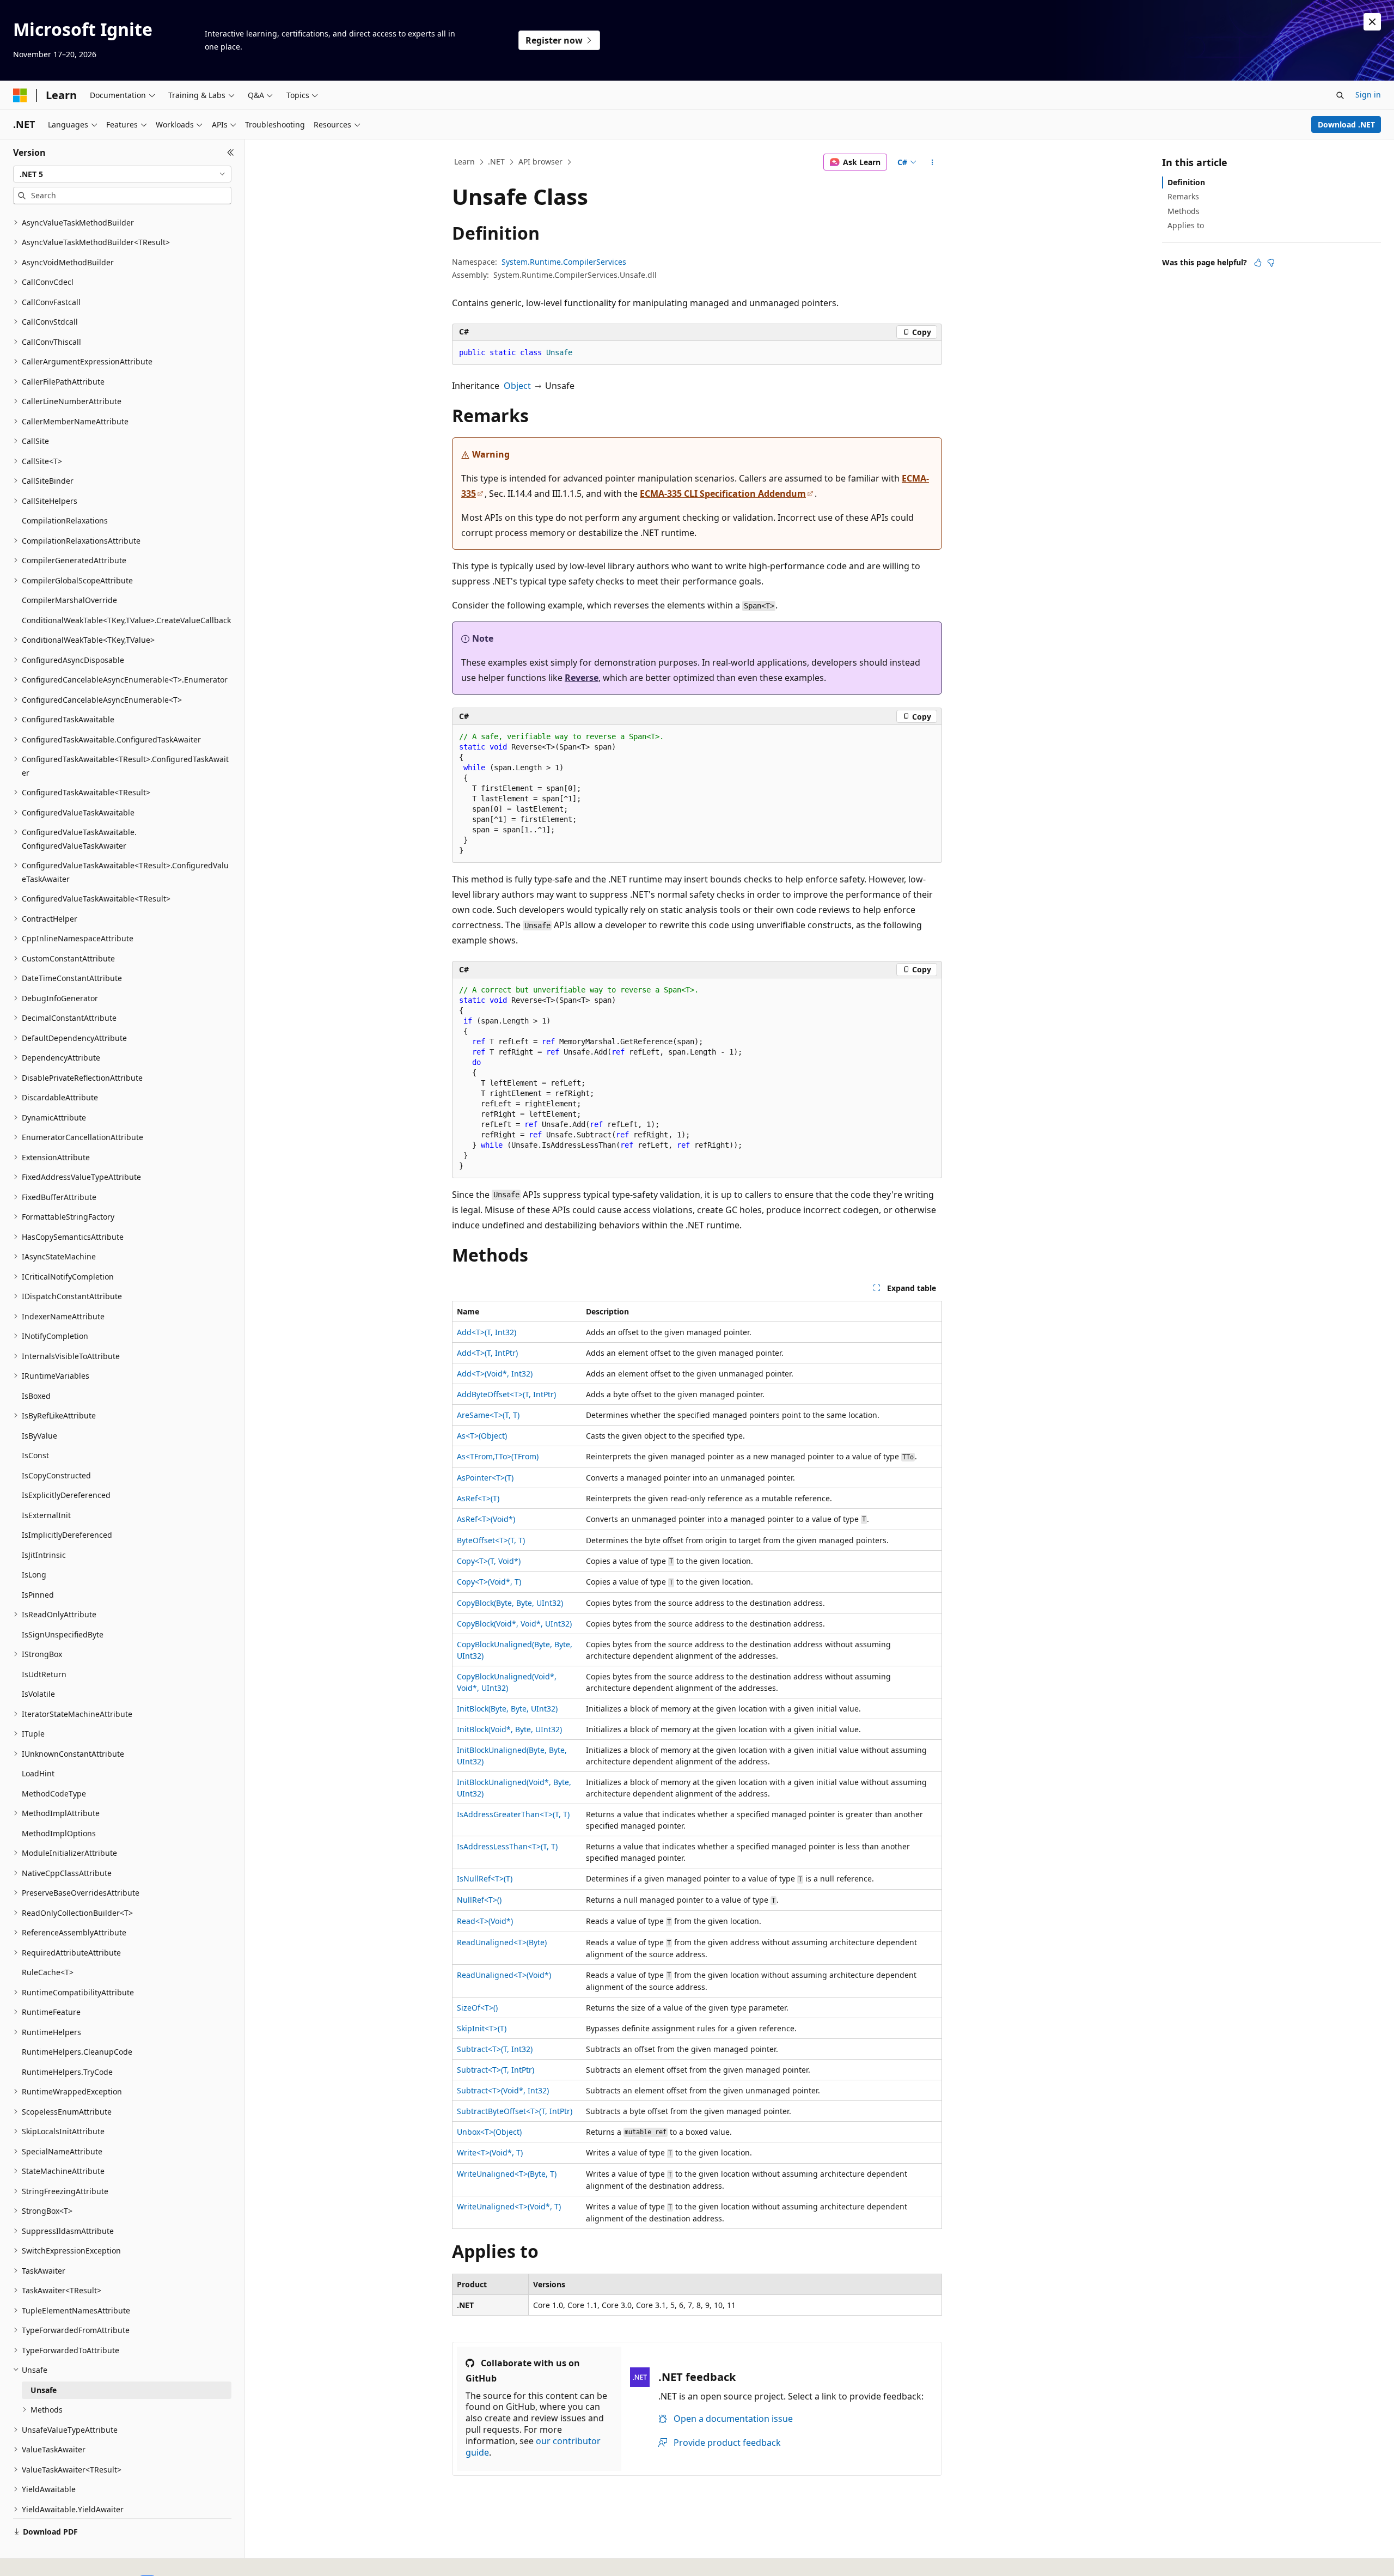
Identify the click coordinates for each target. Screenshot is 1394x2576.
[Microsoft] (20, 95)
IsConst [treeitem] (35, 1455)
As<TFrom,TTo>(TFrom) (498, 1456)
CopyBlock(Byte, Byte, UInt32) (510, 1603)
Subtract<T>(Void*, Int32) (503, 2090)
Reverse (582, 678)
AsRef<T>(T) (478, 1498)
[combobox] (122, 174)
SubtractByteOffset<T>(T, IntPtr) (515, 2111)
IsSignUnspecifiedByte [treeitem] (63, 1634)
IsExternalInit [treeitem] (46, 1515)
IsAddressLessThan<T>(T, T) (507, 1846)
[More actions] (933, 162)
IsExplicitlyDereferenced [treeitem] (66, 1495)
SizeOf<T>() (477, 2008)
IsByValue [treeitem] (39, 1436)
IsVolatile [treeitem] (38, 1694)
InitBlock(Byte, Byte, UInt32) (507, 1709)
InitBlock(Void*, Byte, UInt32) (509, 1729)
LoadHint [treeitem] (38, 1773)
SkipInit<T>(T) (482, 2028)
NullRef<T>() (479, 1900)
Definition (1186, 182)
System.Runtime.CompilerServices (564, 262)
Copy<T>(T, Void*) (489, 1561)
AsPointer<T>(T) (485, 1478)
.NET (496, 162)
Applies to (1186, 225)
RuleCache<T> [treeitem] (48, 1972)
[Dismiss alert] (1372, 22)
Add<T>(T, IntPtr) (487, 1353)
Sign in (1368, 95)
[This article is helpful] (1258, 263)
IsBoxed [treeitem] (36, 1396)
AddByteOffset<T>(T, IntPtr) (506, 1394)
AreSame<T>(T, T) (488, 1415)
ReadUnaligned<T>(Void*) (504, 1975)
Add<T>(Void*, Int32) (495, 1374)
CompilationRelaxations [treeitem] (65, 520)
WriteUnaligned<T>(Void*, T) (509, 2206)
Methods (1184, 211)
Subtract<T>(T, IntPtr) (496, 2070)
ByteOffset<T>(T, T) (491, 1540)
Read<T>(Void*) (485, 1921)
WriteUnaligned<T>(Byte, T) (507, 2174)
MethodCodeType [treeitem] (54, 1794)
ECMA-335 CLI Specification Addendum (723, 494)
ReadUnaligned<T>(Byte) (502, 1942)
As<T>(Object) (482, 1436)
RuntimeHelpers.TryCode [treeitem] (67, 2072)
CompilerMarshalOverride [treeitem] (69, 600)
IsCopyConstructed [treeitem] (56, 1475)
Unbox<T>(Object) (489, 2132)
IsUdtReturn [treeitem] (44, 1674)
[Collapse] (231, 153)
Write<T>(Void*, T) (490, 2152)
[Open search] (1340, 95)
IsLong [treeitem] (34, 1575)
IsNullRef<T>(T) (485, 1878)
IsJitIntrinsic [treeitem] (44, 1555)
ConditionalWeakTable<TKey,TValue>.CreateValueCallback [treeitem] (126, 620)
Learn (464, 162)
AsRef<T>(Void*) (486, 1519)
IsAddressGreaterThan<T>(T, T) (513, 1814)
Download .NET (1346, 124)
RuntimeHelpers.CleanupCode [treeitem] (77, 2052)
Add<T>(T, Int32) (487, 1332)
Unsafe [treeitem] (44, 2390)
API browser (540, 162)
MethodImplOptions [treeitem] (59, 1833)
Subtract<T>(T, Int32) (495, 2049)
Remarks (1183, 196)
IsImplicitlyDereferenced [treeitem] (67, 1535)
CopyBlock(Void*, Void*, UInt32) (514, 1624)
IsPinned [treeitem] (38, 1595)
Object (517, 386)
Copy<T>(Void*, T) (489, 1582)
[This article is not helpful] (1271, 263)
